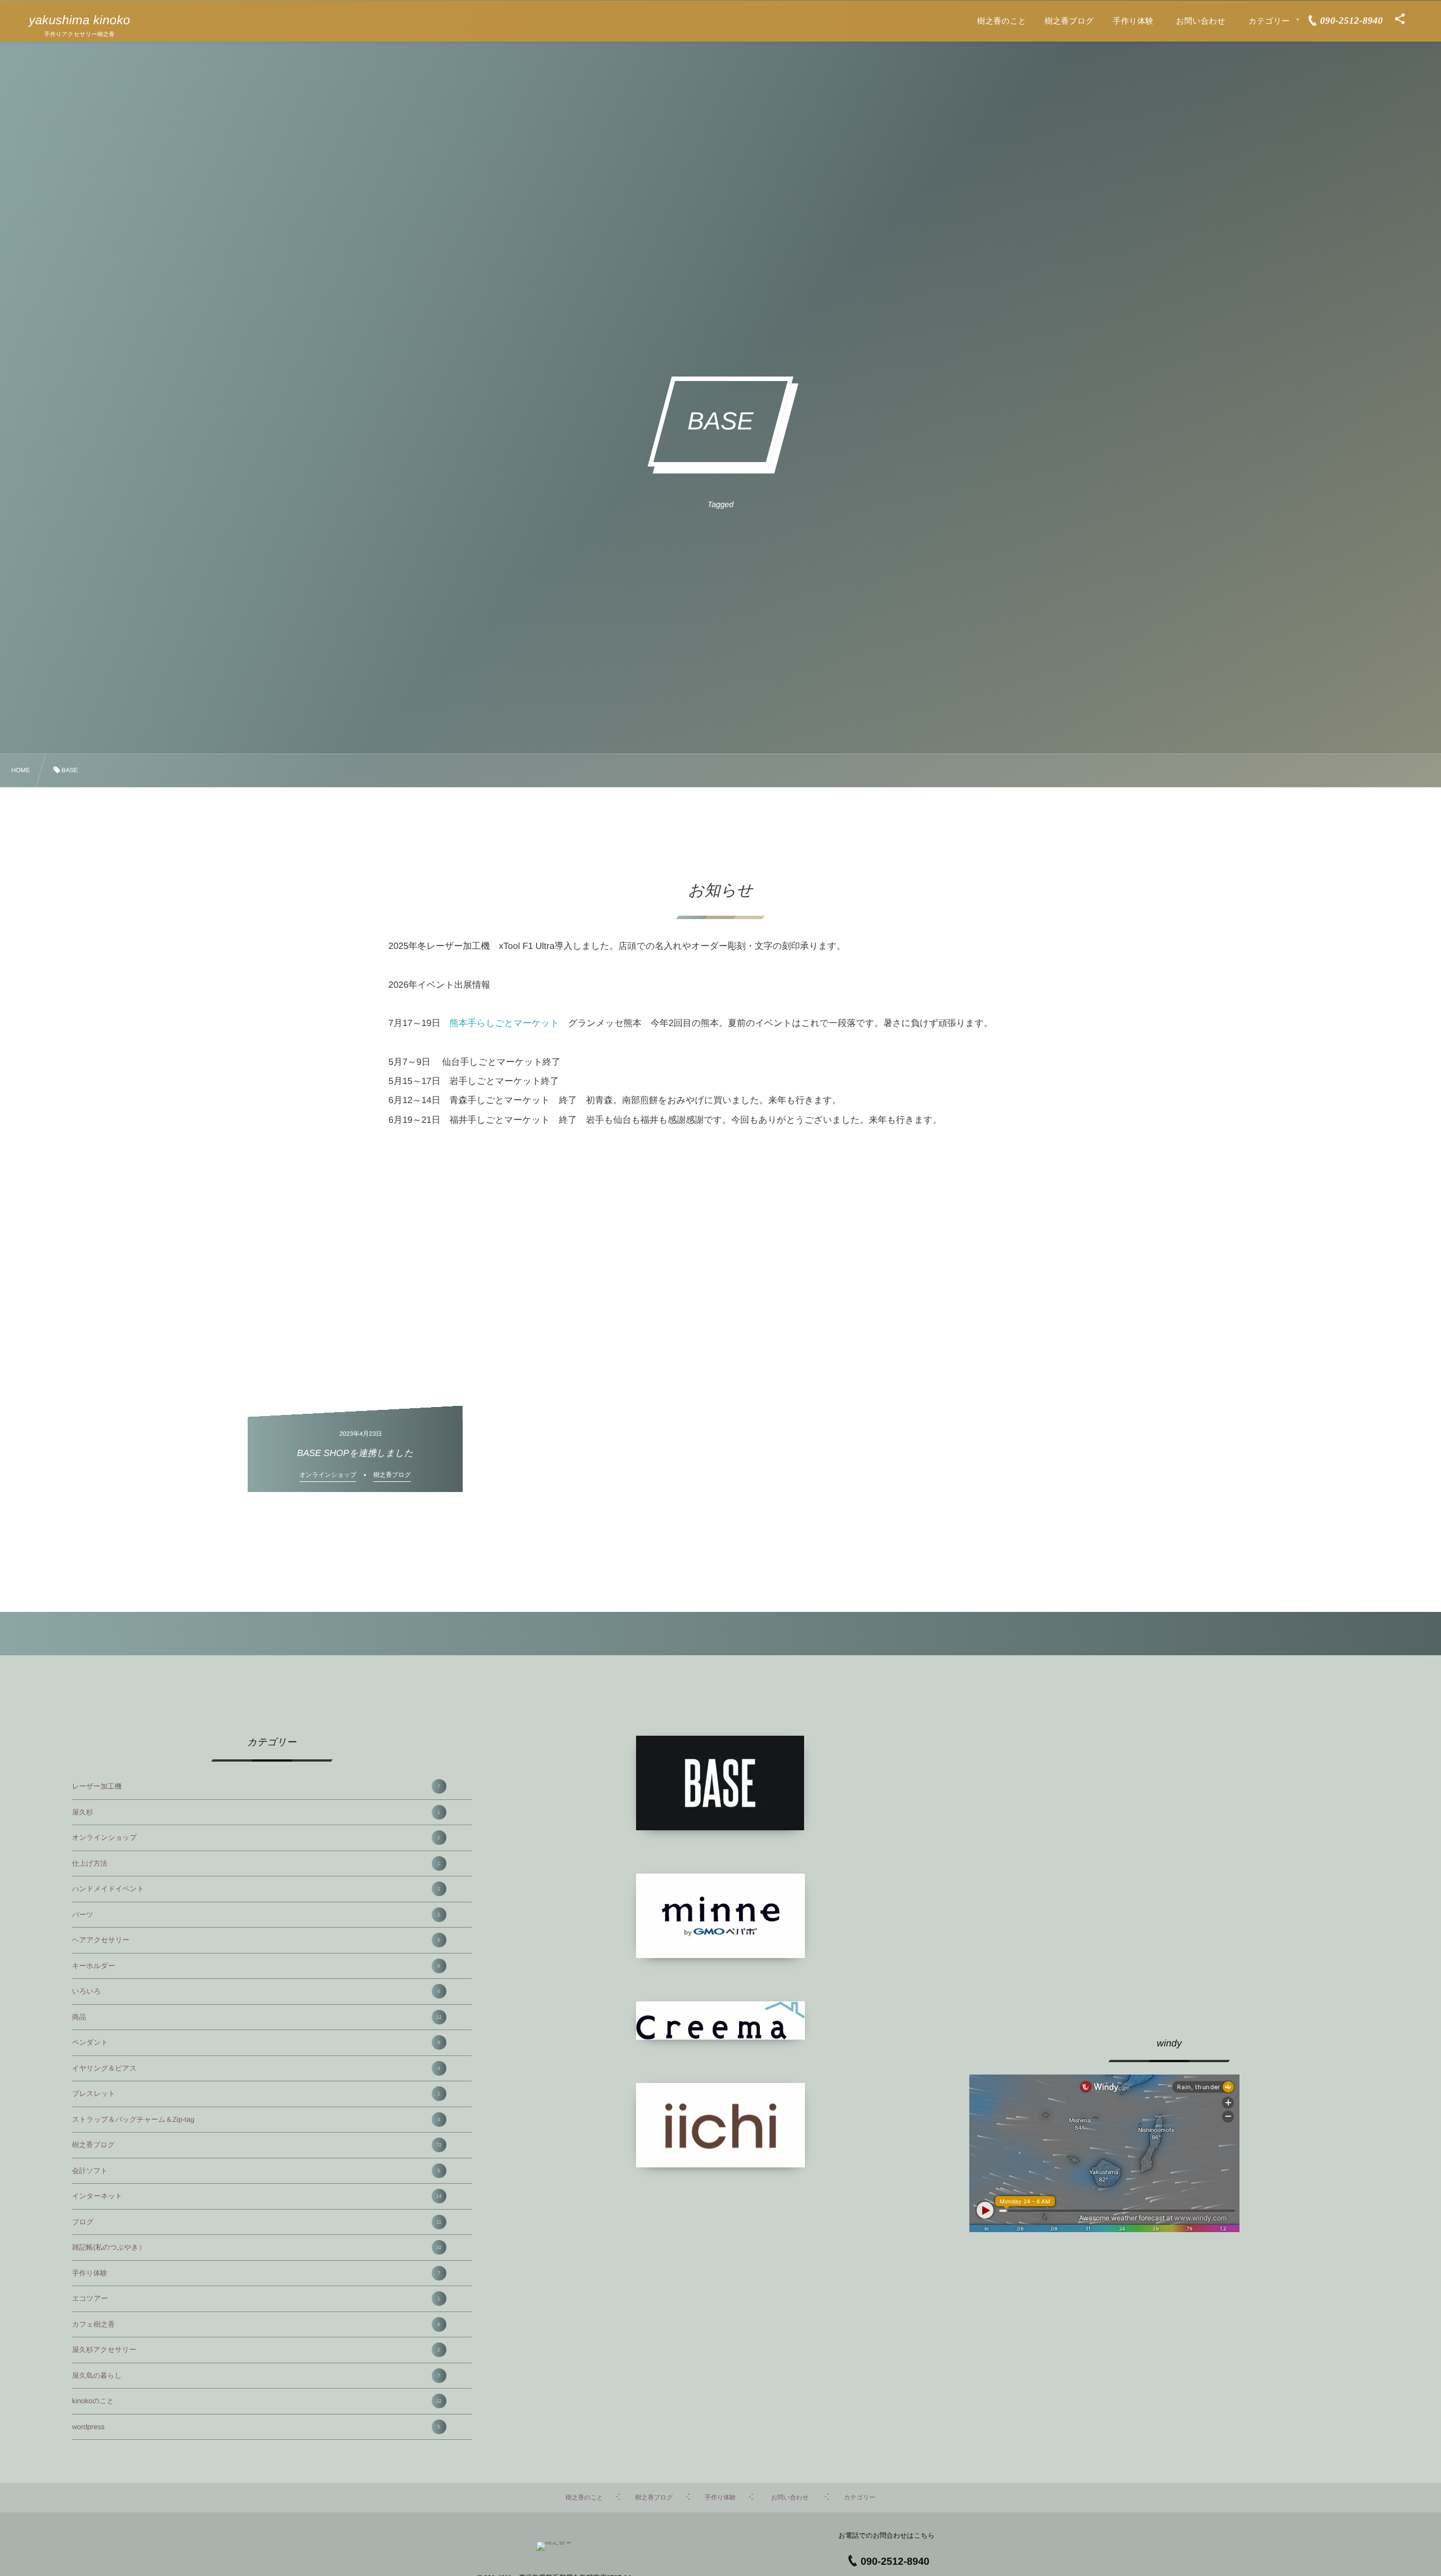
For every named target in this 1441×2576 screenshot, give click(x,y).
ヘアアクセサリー (256, 1940)
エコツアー (256, 2299)
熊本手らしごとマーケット (505, 1023)
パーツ (256, 1915)
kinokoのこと (257, 2401)
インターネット (257, 2196)
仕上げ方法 (256, 1863)
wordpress (256, 2427)
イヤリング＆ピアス (256, 2068)
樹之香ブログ (257, 2145)
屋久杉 (256, 1812)
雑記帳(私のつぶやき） (257, 2247)
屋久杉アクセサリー (256, 2350)
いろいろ (256, 1991)
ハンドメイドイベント (256, 1889)
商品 (257, 2017)
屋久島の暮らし (256, 2376)
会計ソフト (256, 2171)
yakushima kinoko (79, 20)
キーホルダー (256, 1966)
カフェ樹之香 (256, 2324)
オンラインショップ (256, 1838)
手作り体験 (256, 2273)
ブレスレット (256, 2094)
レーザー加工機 (256, 1786)
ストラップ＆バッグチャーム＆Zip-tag (256, 2120)
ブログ (257, 2222)
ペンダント (256, 2042)
